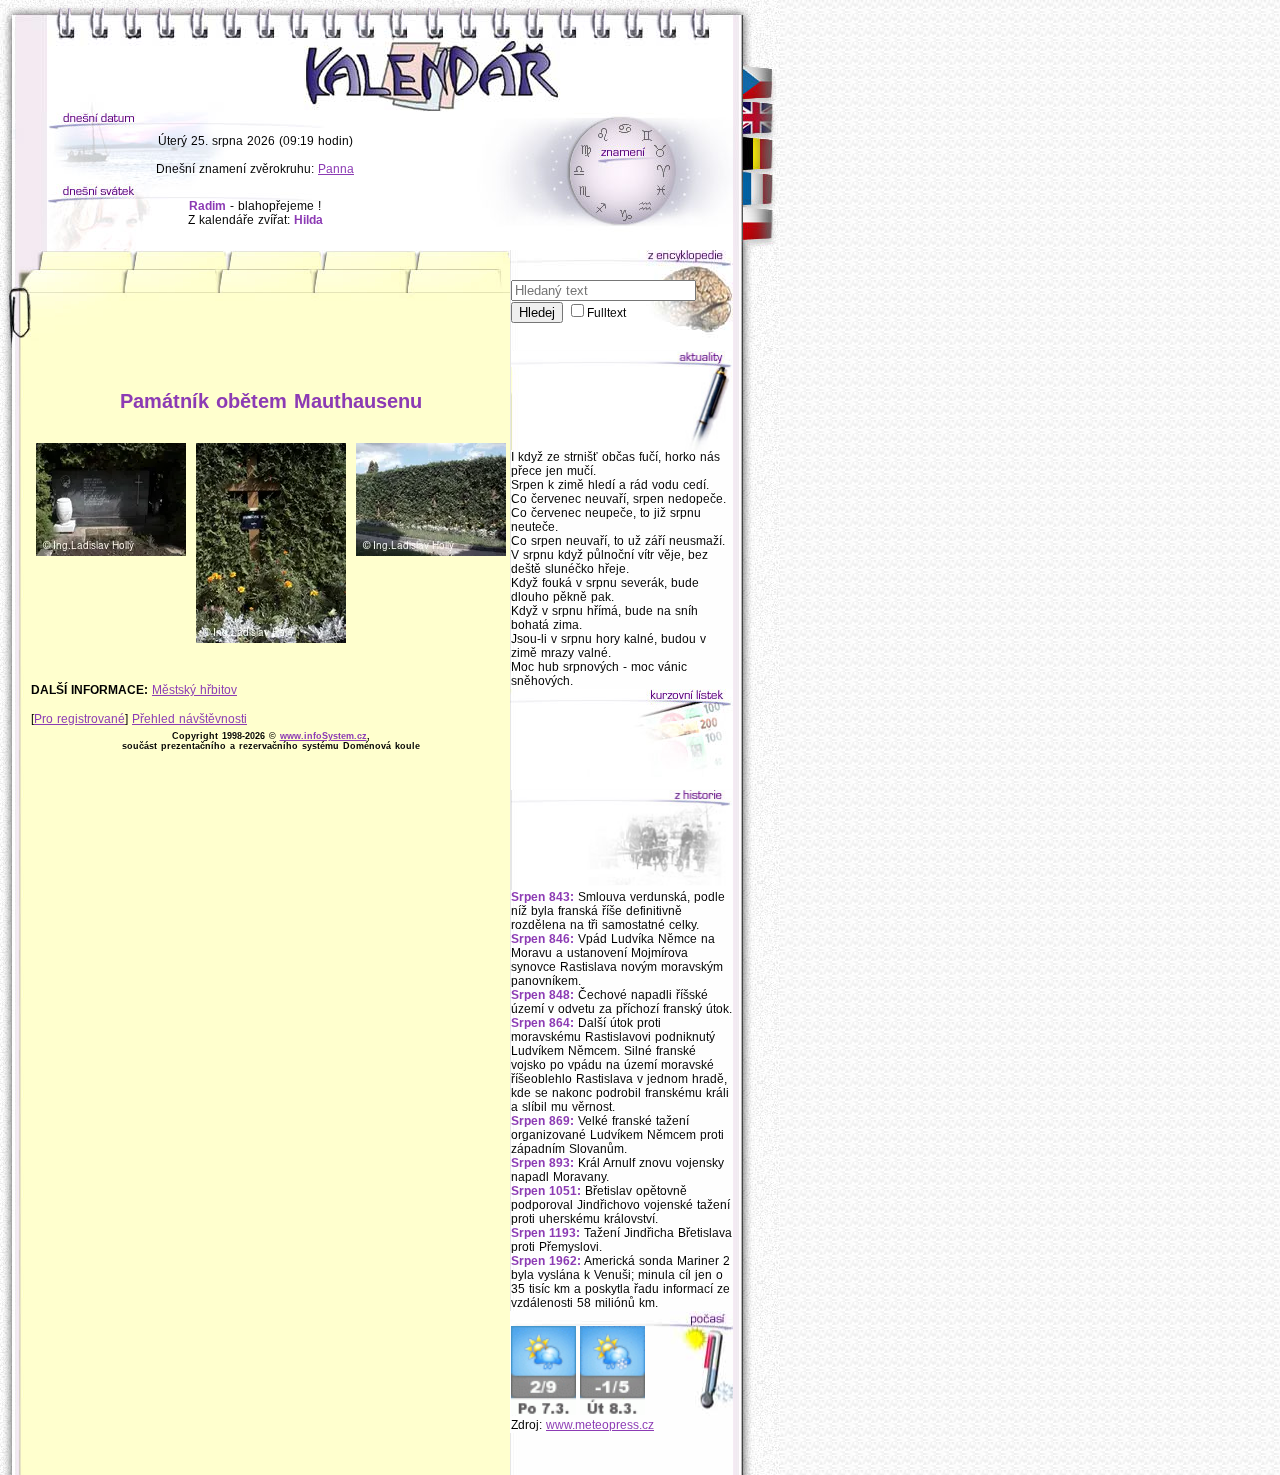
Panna (336, 169)
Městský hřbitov (194, 690)
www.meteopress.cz (600, 1425)
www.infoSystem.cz (323, 736)
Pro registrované (79, 719)
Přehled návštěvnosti (189, 719)
